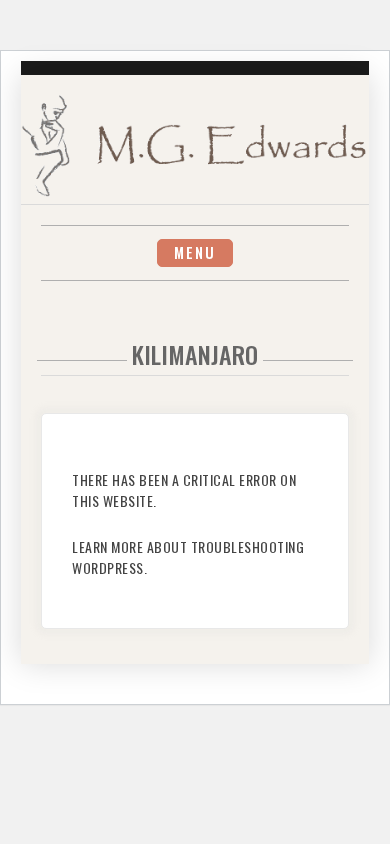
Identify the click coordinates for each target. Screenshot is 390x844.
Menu (195, 252)
